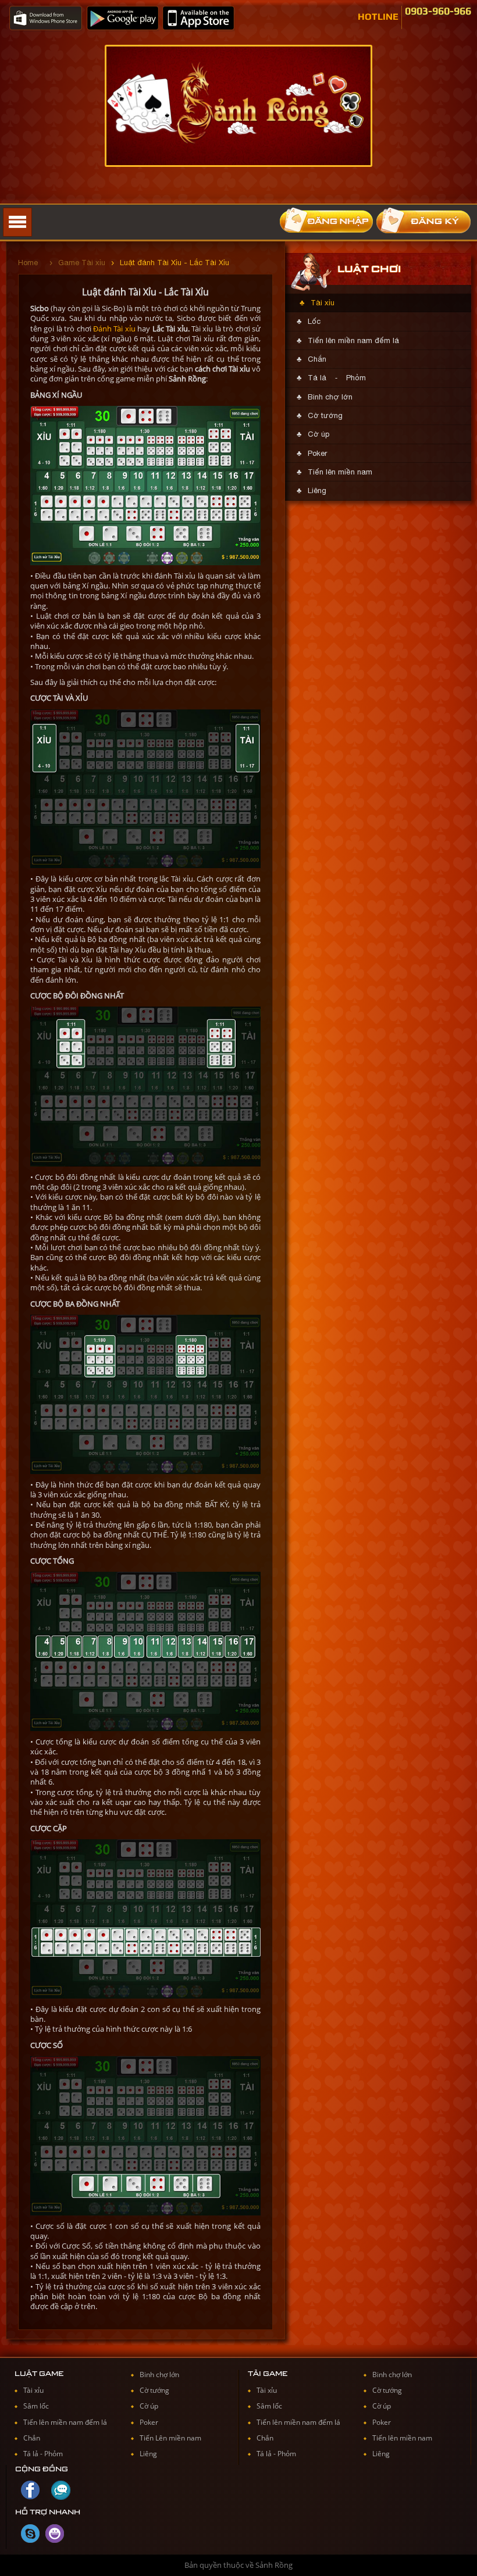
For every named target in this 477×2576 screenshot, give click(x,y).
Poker (317, 453)
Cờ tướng (325, 415)
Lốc (314, 321)
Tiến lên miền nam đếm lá (353, 340)
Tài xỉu (323, 303)
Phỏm (356, 378)
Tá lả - (34, 2454)
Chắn (317, 359)
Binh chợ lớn (330, 397)
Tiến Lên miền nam (170, 2438)
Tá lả (317, 378)
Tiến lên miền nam (340, 472)
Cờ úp (318, 434)
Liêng (317, 490)
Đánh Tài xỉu (114, 329)
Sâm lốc (36, 2406)
